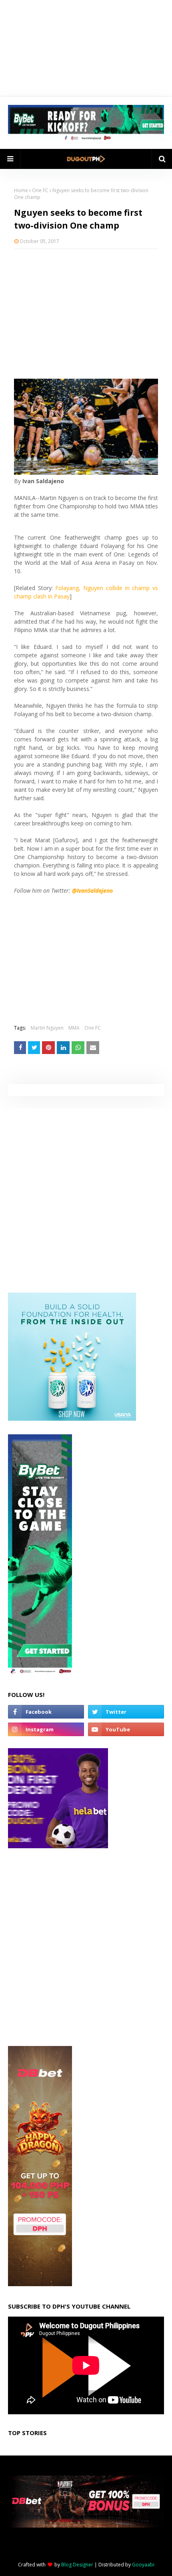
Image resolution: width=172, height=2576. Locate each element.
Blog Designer (77, 2565)
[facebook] (46, 1712)
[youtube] (126, 1729)
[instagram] (46, 1729)
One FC (40, 190)
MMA (74, 1028)
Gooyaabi (143, 2565)
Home (21, 190)
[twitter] (126, 1712)
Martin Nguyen (47, 1028)
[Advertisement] (86, 313)
